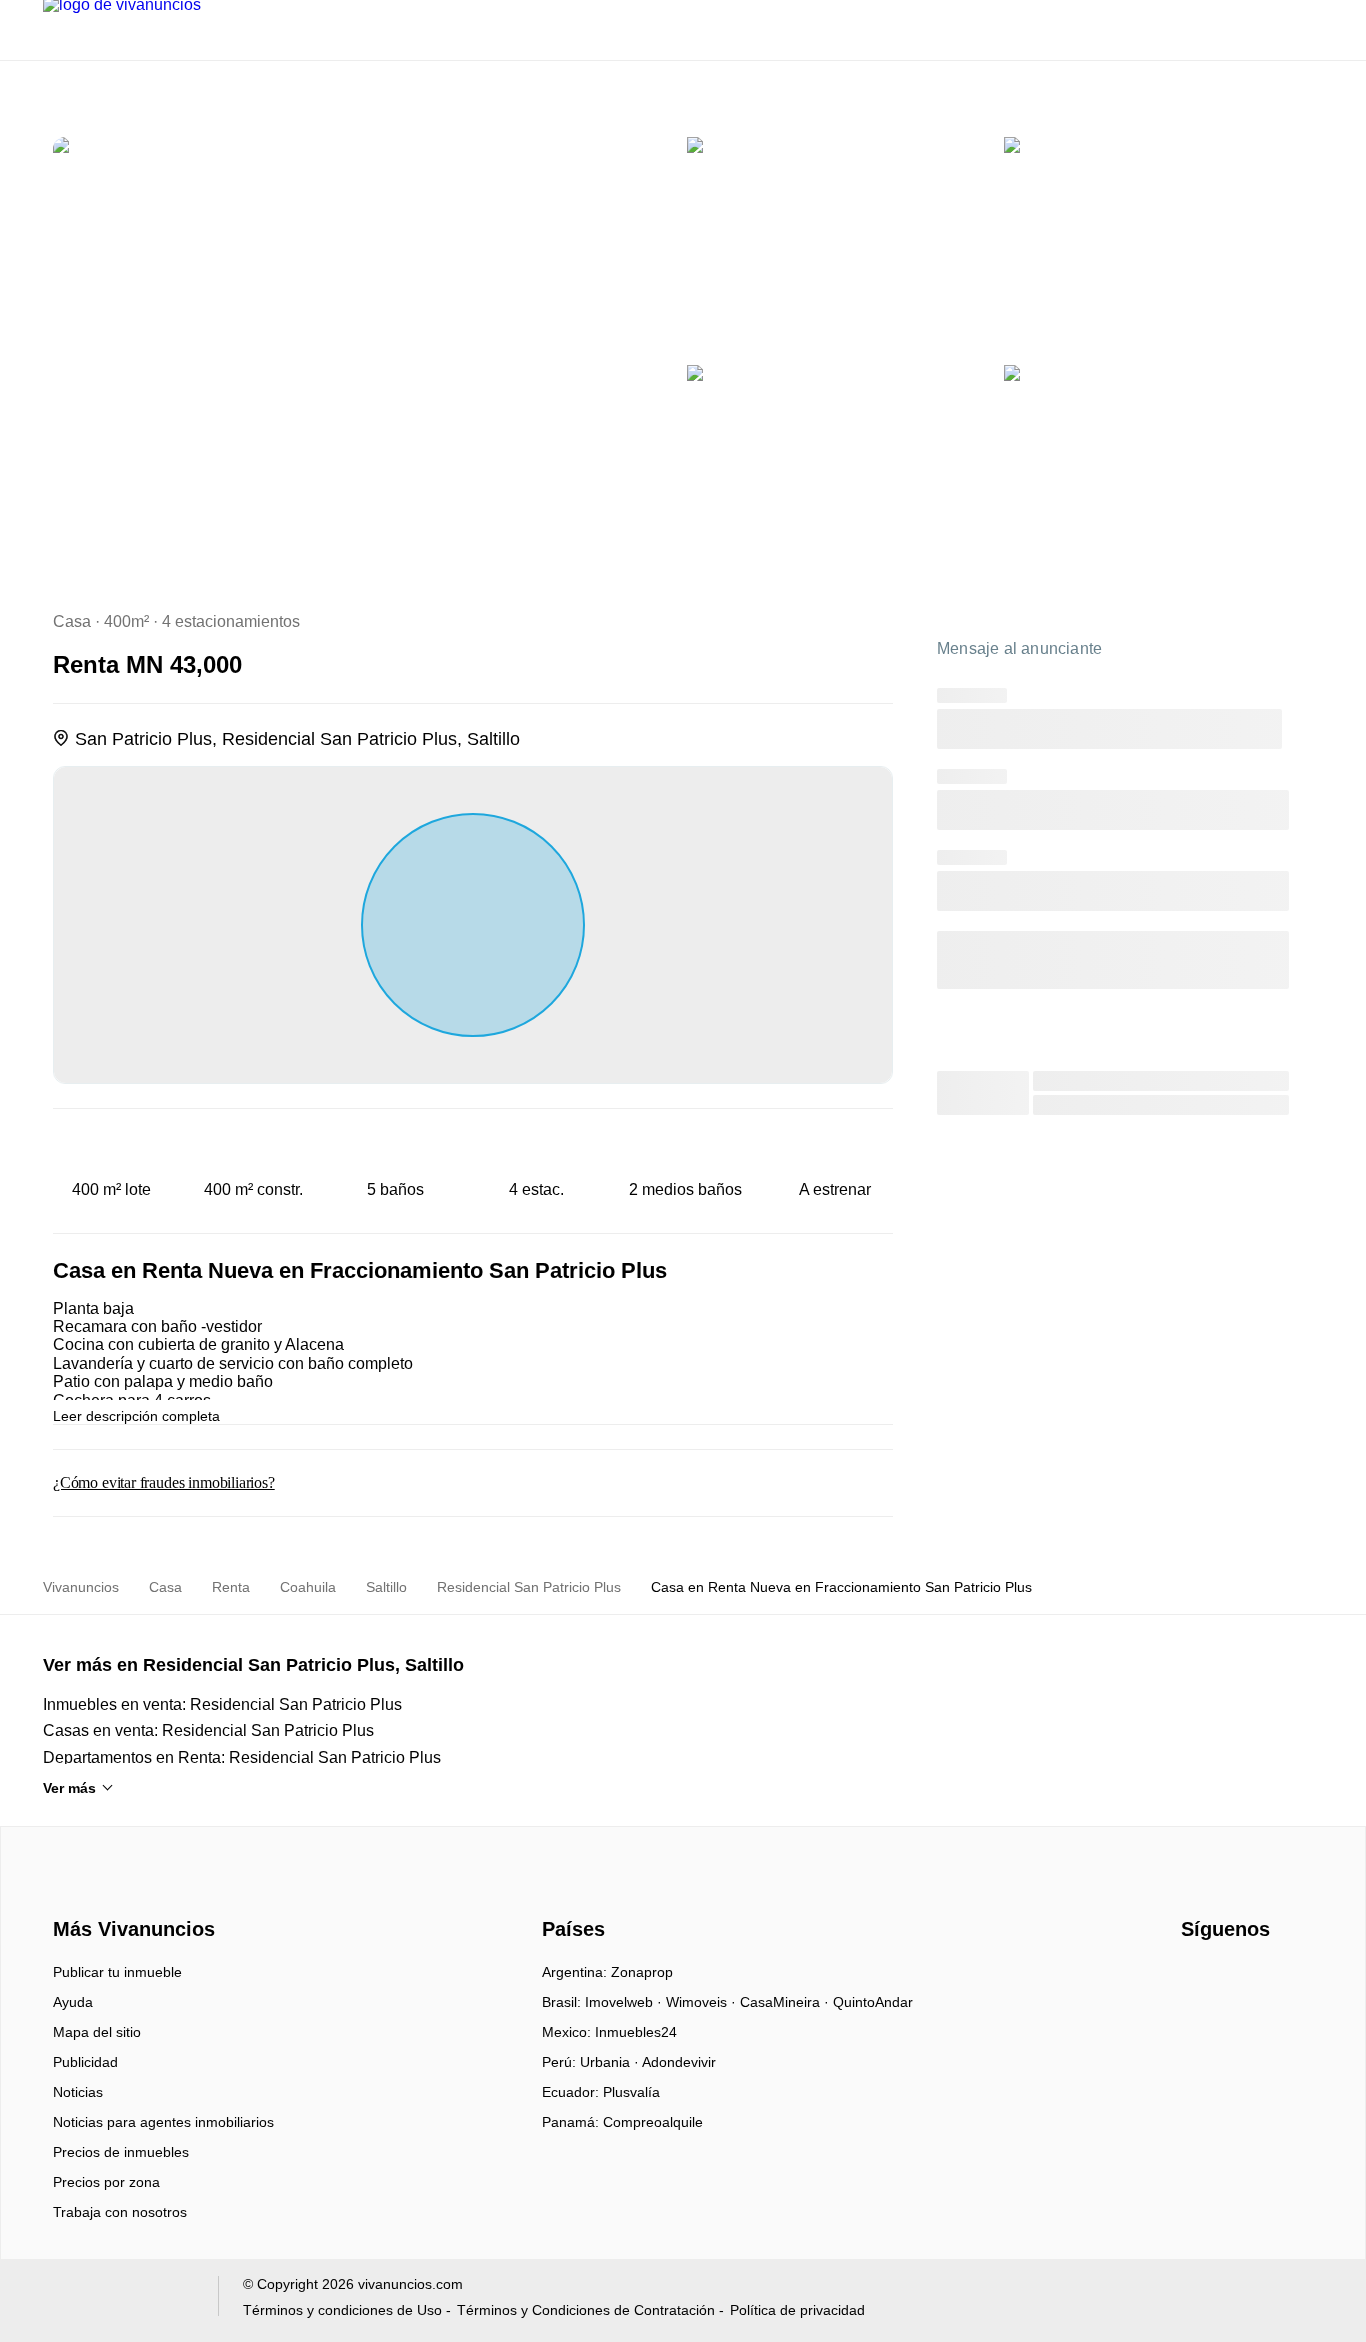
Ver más (69, 1788)
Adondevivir (679, 2062)
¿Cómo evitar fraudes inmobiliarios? (164, 1482)
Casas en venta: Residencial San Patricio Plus (208, 1730)
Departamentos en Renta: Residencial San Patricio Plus (242, 1757)
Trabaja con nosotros (120, 2212)
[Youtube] (1230, 1979)
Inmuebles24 (636, 2032)
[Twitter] (1263, 1979)
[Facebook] (1197, 1979)
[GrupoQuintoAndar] (118, 2300)
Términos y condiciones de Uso (342, 2310)
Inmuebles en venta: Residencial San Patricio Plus (222, 1704)
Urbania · (611, 2062)
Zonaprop (642, 1972)
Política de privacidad (797, 2310)
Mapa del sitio (97, 2032)
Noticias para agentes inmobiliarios (163, 2122)
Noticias (78, 2092)
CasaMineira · (786, 2002)
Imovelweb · (625, 2002)
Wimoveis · (703, 2002)
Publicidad (85, 2062)
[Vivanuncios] (130, 1894)
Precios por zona (106, 2182)
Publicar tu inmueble (117, 1972)
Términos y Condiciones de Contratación (586, 2310)
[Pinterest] (1296, 1979)
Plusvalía (631, 2092)
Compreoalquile (653, 2122)
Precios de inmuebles (121, 2152)
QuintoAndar (873, 2002)
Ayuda (73, 2002)
